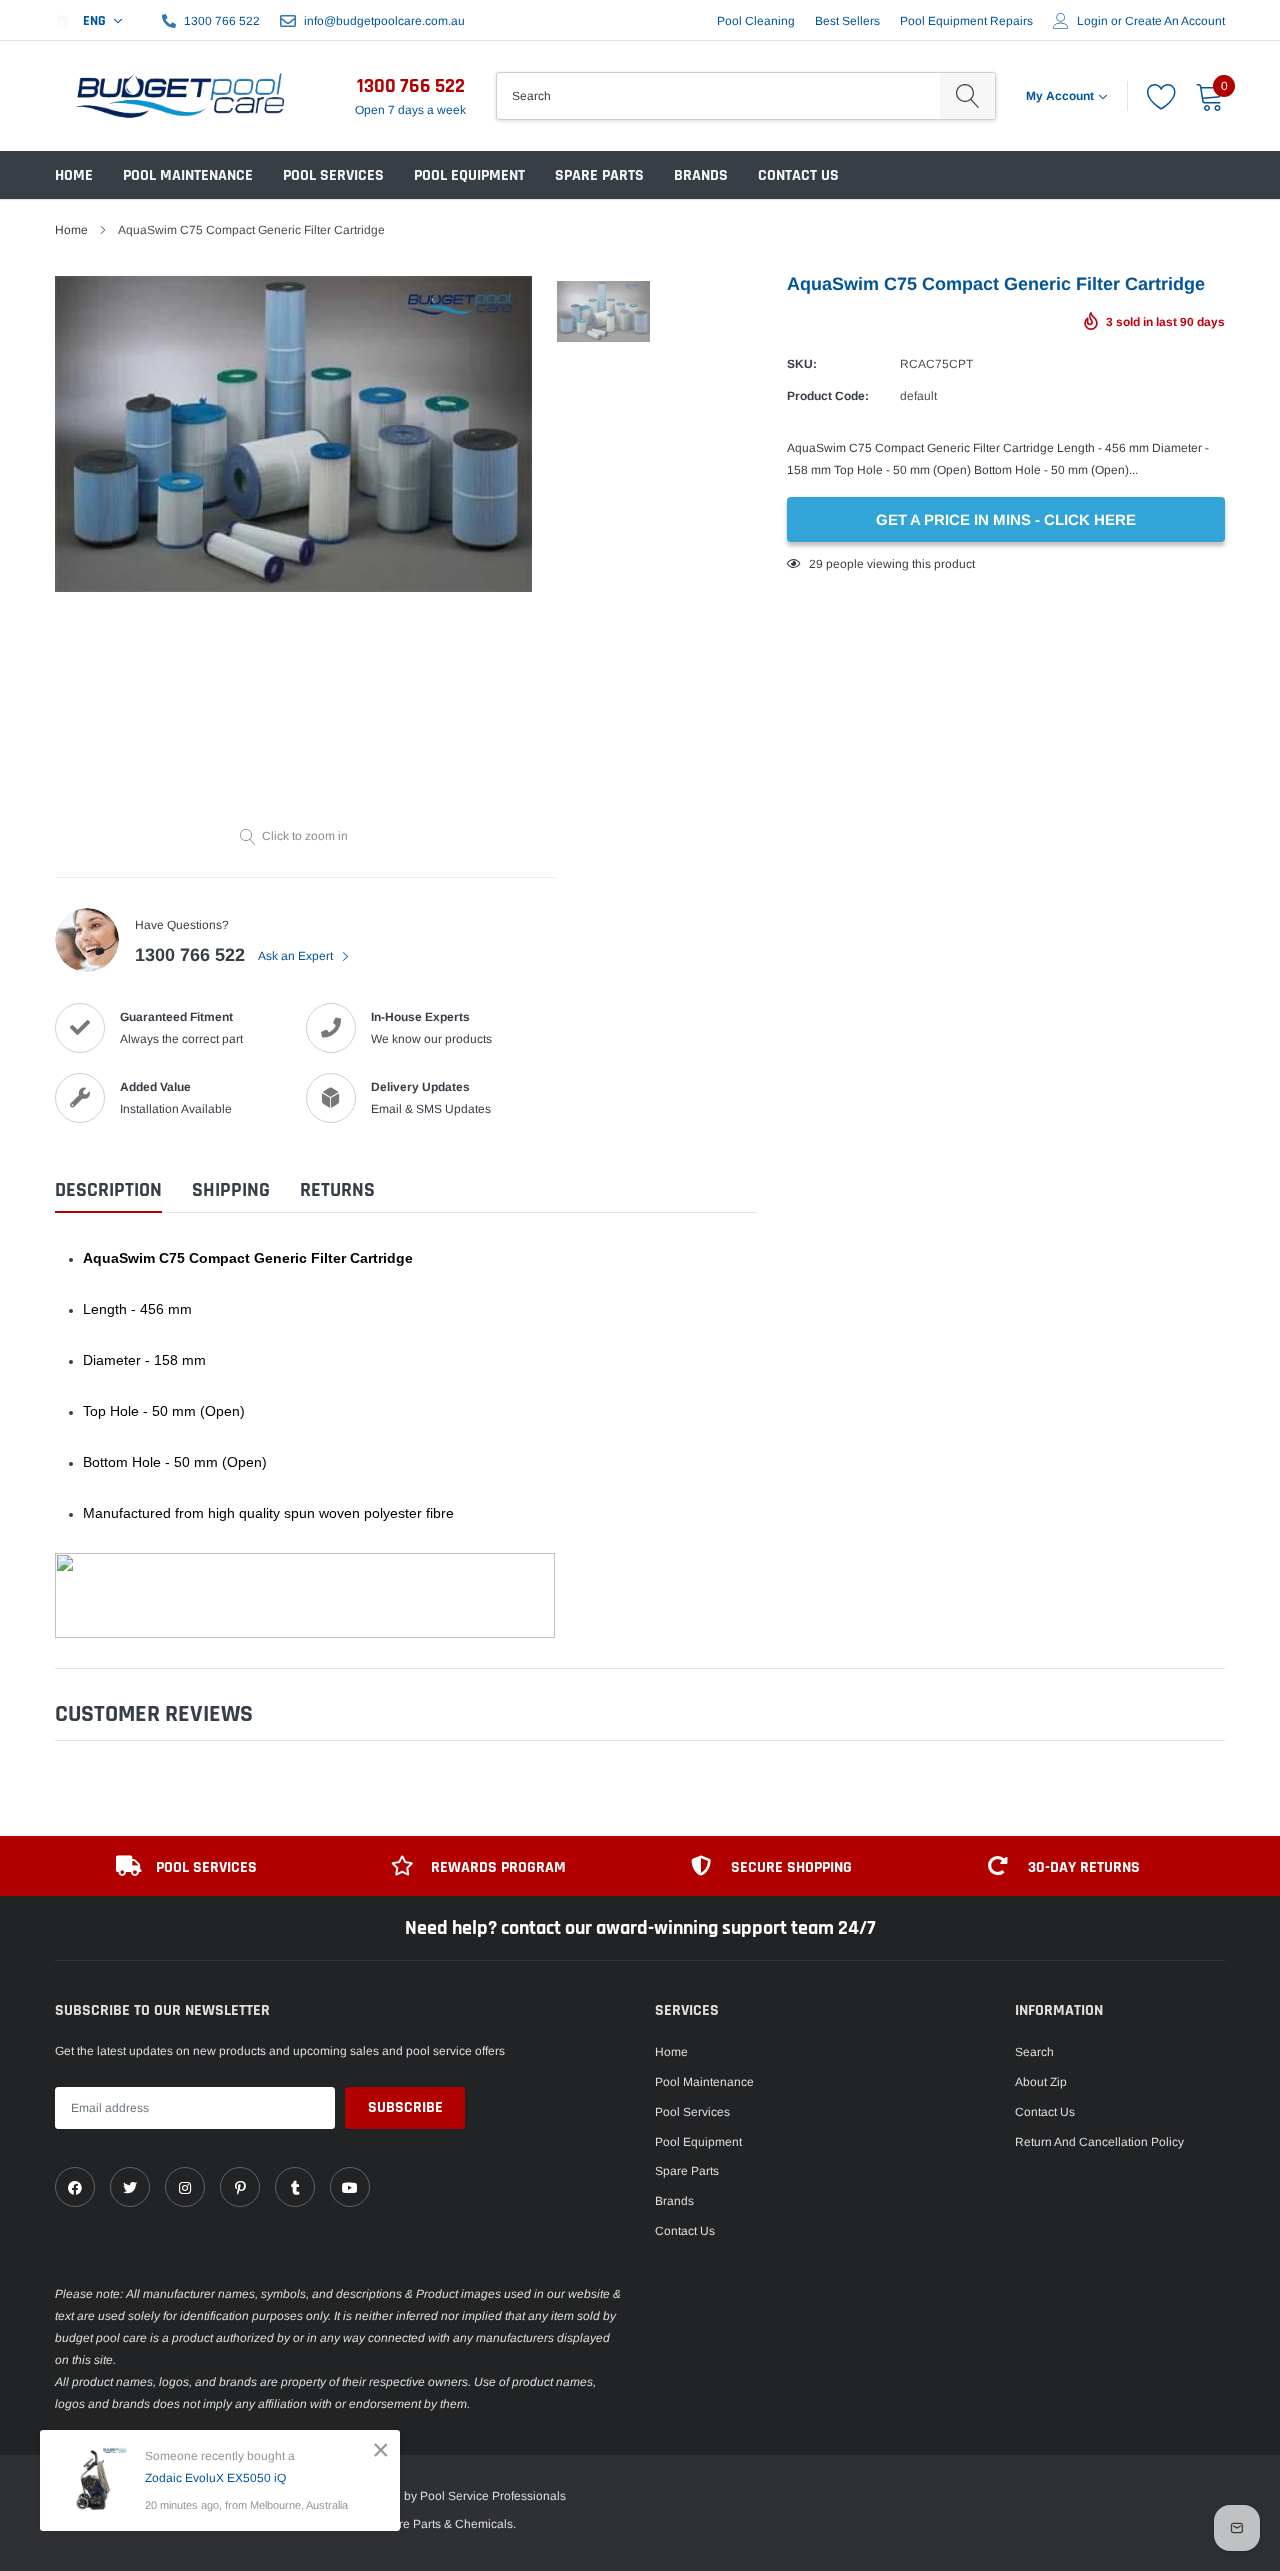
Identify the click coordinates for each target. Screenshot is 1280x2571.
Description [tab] (108, 1190)
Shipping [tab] (231, 1190)
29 (816, 564)
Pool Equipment (469, 175)
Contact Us (798, 175)
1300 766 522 (222, 21)
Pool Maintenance (188, 175)
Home (74, 175)
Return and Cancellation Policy (1099, 2142)
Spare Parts (599, 175)
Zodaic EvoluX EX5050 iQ (215, 2478)
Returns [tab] (337, 1190)
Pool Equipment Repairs (966, 21)
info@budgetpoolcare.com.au (384, 21)
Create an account (1175, 21)
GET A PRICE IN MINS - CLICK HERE (1006, 519)
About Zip (1041, 2082)
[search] (967, 96)
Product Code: (828, 396)
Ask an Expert (297, 956)
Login (1092, 21)
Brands (701, 175)
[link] (75, 2187)
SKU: (802, 364)
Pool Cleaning (756, 21)
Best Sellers (847, 21)
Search (1034, 2052)
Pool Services (333, 175)
